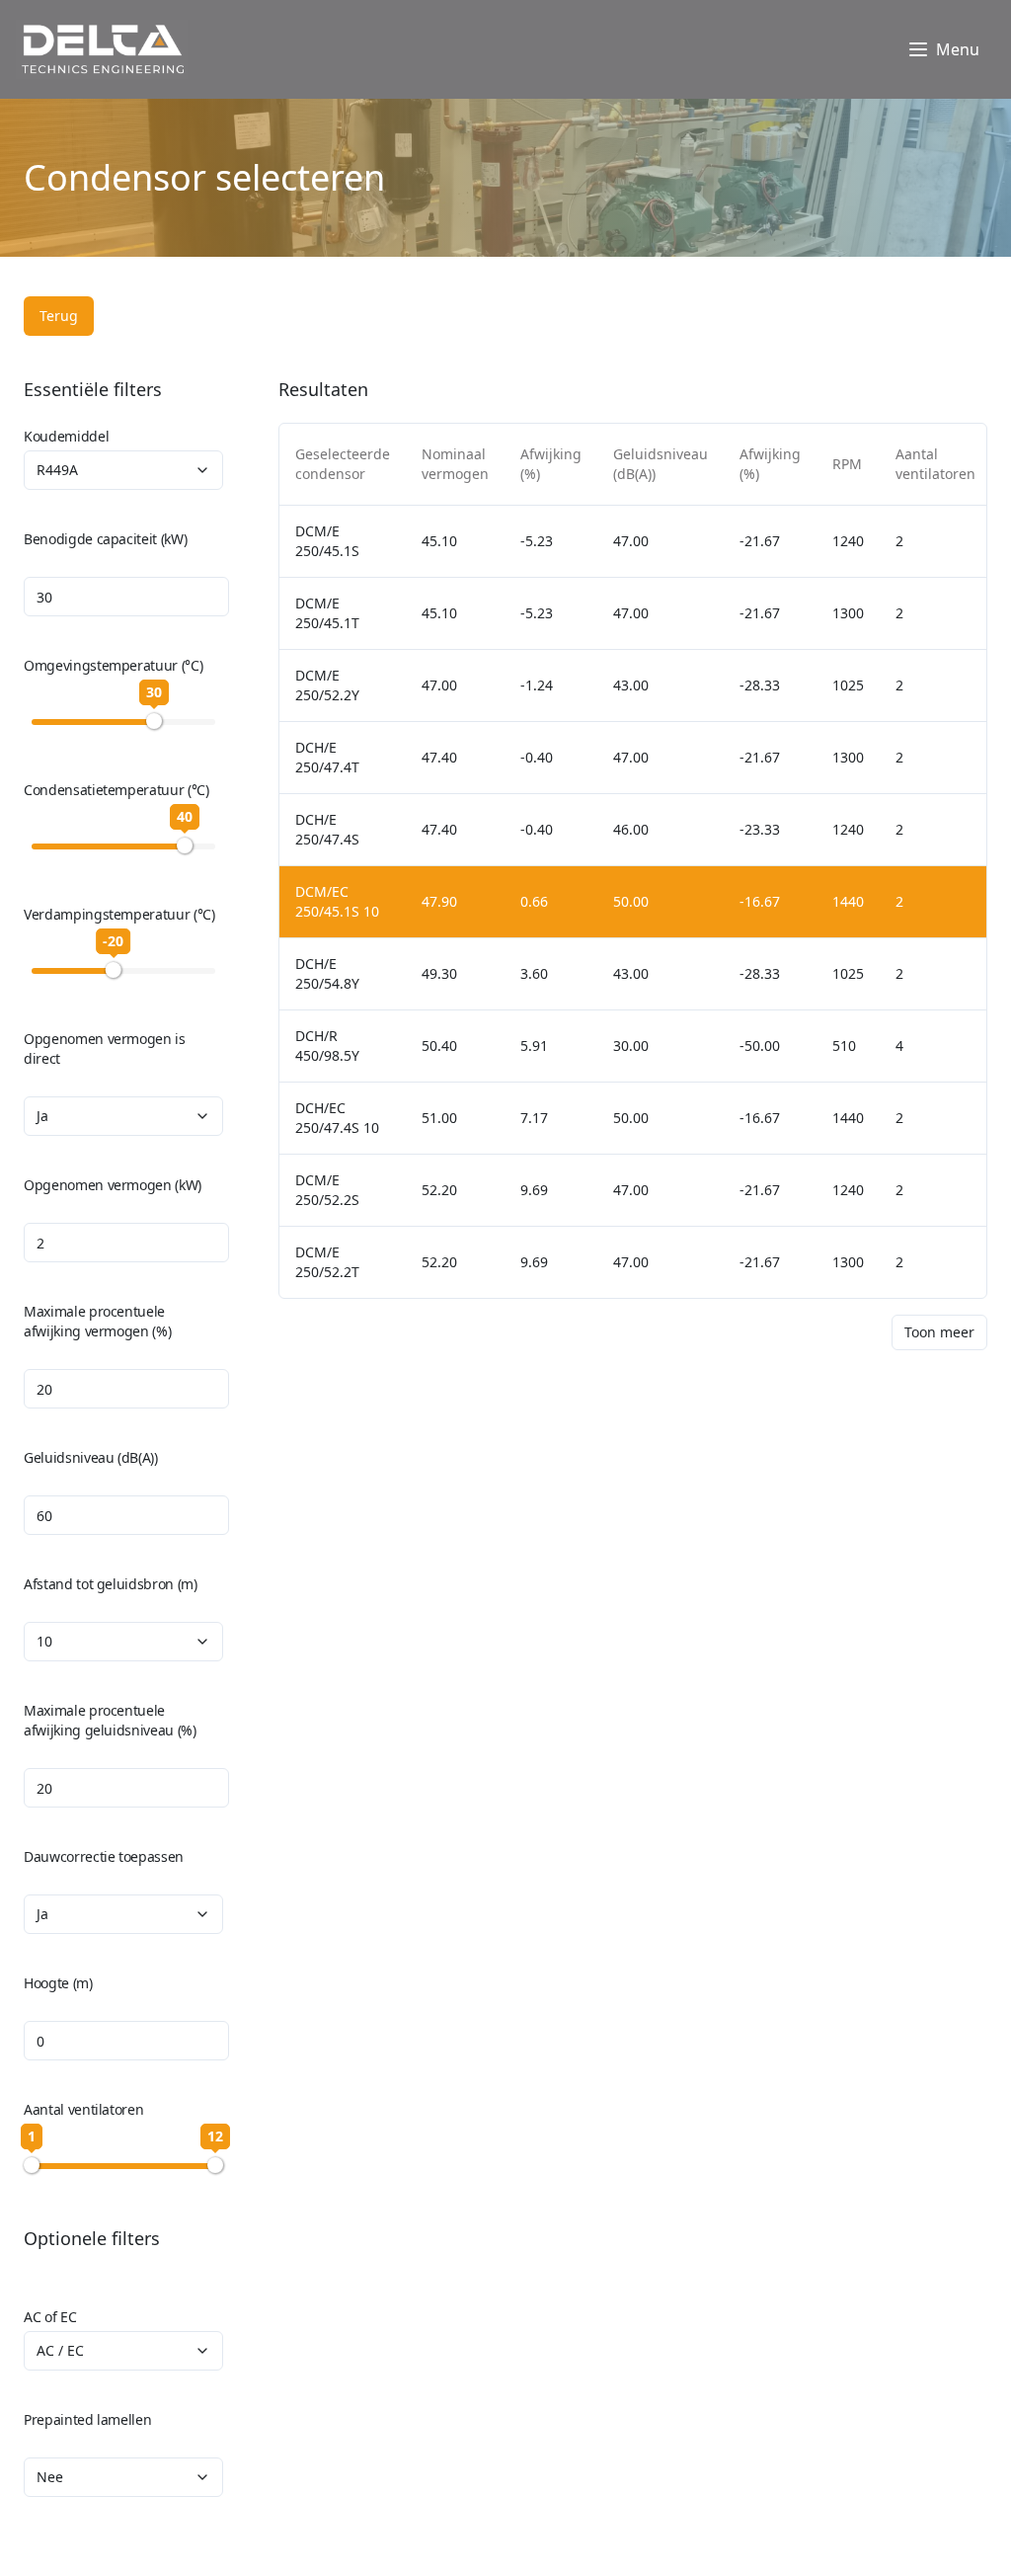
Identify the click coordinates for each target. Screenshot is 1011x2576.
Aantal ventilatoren (83, 2109)
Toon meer (939, 1332)
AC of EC (50, 2317)
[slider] (154, 721)
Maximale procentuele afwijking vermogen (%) (97, 1321)
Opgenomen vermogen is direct (105, 1048)
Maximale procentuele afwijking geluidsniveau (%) (110, 1720)
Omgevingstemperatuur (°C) (113, 665)
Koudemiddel (66, 436)
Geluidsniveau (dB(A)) (91, 1457)
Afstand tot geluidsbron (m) (111, 1584)
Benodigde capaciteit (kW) (105, 539)
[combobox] (123, 470)
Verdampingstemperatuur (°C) (119, 914)
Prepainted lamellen (87, 2419)
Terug (59, 316)
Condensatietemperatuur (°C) (117, 790)
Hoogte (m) (58, 1983)
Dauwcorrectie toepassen (104, 1856)
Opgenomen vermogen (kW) (113, 1185)
